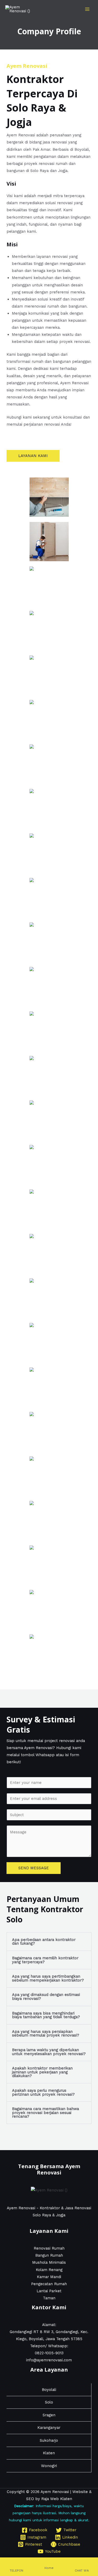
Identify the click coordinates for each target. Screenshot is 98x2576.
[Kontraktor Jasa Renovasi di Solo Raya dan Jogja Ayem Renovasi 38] (49, 764)
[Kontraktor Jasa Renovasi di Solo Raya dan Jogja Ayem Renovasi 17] (49, 1209)
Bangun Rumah (49, 2255)
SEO (30, 2499)
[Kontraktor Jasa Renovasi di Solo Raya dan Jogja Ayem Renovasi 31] (49, 1031)
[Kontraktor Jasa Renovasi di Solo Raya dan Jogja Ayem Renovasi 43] (49, 542)
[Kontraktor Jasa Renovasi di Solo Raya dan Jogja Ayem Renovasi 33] (49, 942)
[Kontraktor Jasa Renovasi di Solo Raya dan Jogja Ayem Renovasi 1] (49, 1654)
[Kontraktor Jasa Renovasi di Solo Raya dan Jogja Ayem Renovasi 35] (49, 853)
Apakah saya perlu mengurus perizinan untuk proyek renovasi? (43, 2092)
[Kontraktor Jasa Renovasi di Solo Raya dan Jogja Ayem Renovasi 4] (49, 1565)
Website (80, 2492)
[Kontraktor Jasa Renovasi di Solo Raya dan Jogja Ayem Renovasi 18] (49, 1165)
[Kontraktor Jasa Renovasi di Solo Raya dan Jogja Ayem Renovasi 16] (49, 1254)
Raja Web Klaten (57, 2499)
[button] (49, 1942)
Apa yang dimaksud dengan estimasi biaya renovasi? (46, 1997)
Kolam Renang (49, 2270)
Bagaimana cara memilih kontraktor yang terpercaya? (45, 1960)
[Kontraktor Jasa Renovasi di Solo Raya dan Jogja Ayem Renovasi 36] (49, 809)
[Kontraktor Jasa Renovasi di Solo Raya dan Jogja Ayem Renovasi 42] (49, 586)
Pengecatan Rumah (49, 2284)
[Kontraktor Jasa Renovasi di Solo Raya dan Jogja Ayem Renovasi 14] (49, 1387)
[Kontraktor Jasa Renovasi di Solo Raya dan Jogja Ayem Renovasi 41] (49, 631)
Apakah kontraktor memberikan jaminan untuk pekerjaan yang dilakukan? (42, 2072)
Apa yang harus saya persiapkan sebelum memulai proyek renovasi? (46, 2033)
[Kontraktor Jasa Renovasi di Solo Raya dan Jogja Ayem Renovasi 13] (49, 1343)
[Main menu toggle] (87, 9)
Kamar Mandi (49, 2277)
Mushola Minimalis (49, 2262)
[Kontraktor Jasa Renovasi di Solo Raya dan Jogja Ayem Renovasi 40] (49, 675)
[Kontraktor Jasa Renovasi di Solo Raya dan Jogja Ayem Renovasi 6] (49, 1610)
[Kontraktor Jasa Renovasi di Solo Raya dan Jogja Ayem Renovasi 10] (49, 1298)
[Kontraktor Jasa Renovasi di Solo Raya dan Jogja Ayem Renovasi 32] (49, 987)
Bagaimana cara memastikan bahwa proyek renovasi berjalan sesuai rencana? (45, 2113)
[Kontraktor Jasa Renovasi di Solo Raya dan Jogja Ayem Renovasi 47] (49, 1521)
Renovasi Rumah (49, 2248)
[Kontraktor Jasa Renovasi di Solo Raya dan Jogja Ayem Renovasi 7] (49, 1476)
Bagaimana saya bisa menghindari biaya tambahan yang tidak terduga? (46, 2015)
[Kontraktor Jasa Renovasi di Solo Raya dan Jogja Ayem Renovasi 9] (49, 1432)
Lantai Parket (49, 2291)
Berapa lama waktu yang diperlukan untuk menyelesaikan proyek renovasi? (49, 2052)
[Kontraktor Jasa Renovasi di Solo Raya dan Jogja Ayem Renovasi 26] (49, 1120)
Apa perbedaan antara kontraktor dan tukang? (44, 1942)
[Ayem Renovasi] (18, 9)
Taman (49, 2298)
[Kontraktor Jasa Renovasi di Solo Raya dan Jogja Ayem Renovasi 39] (49, 720)
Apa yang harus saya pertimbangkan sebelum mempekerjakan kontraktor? (48, 1978)
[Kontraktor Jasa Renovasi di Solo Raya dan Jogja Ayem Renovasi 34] (49, 898)
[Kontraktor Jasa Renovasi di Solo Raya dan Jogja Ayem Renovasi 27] (49, 1076)
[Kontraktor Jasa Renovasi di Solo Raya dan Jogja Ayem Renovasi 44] (49, 497)
